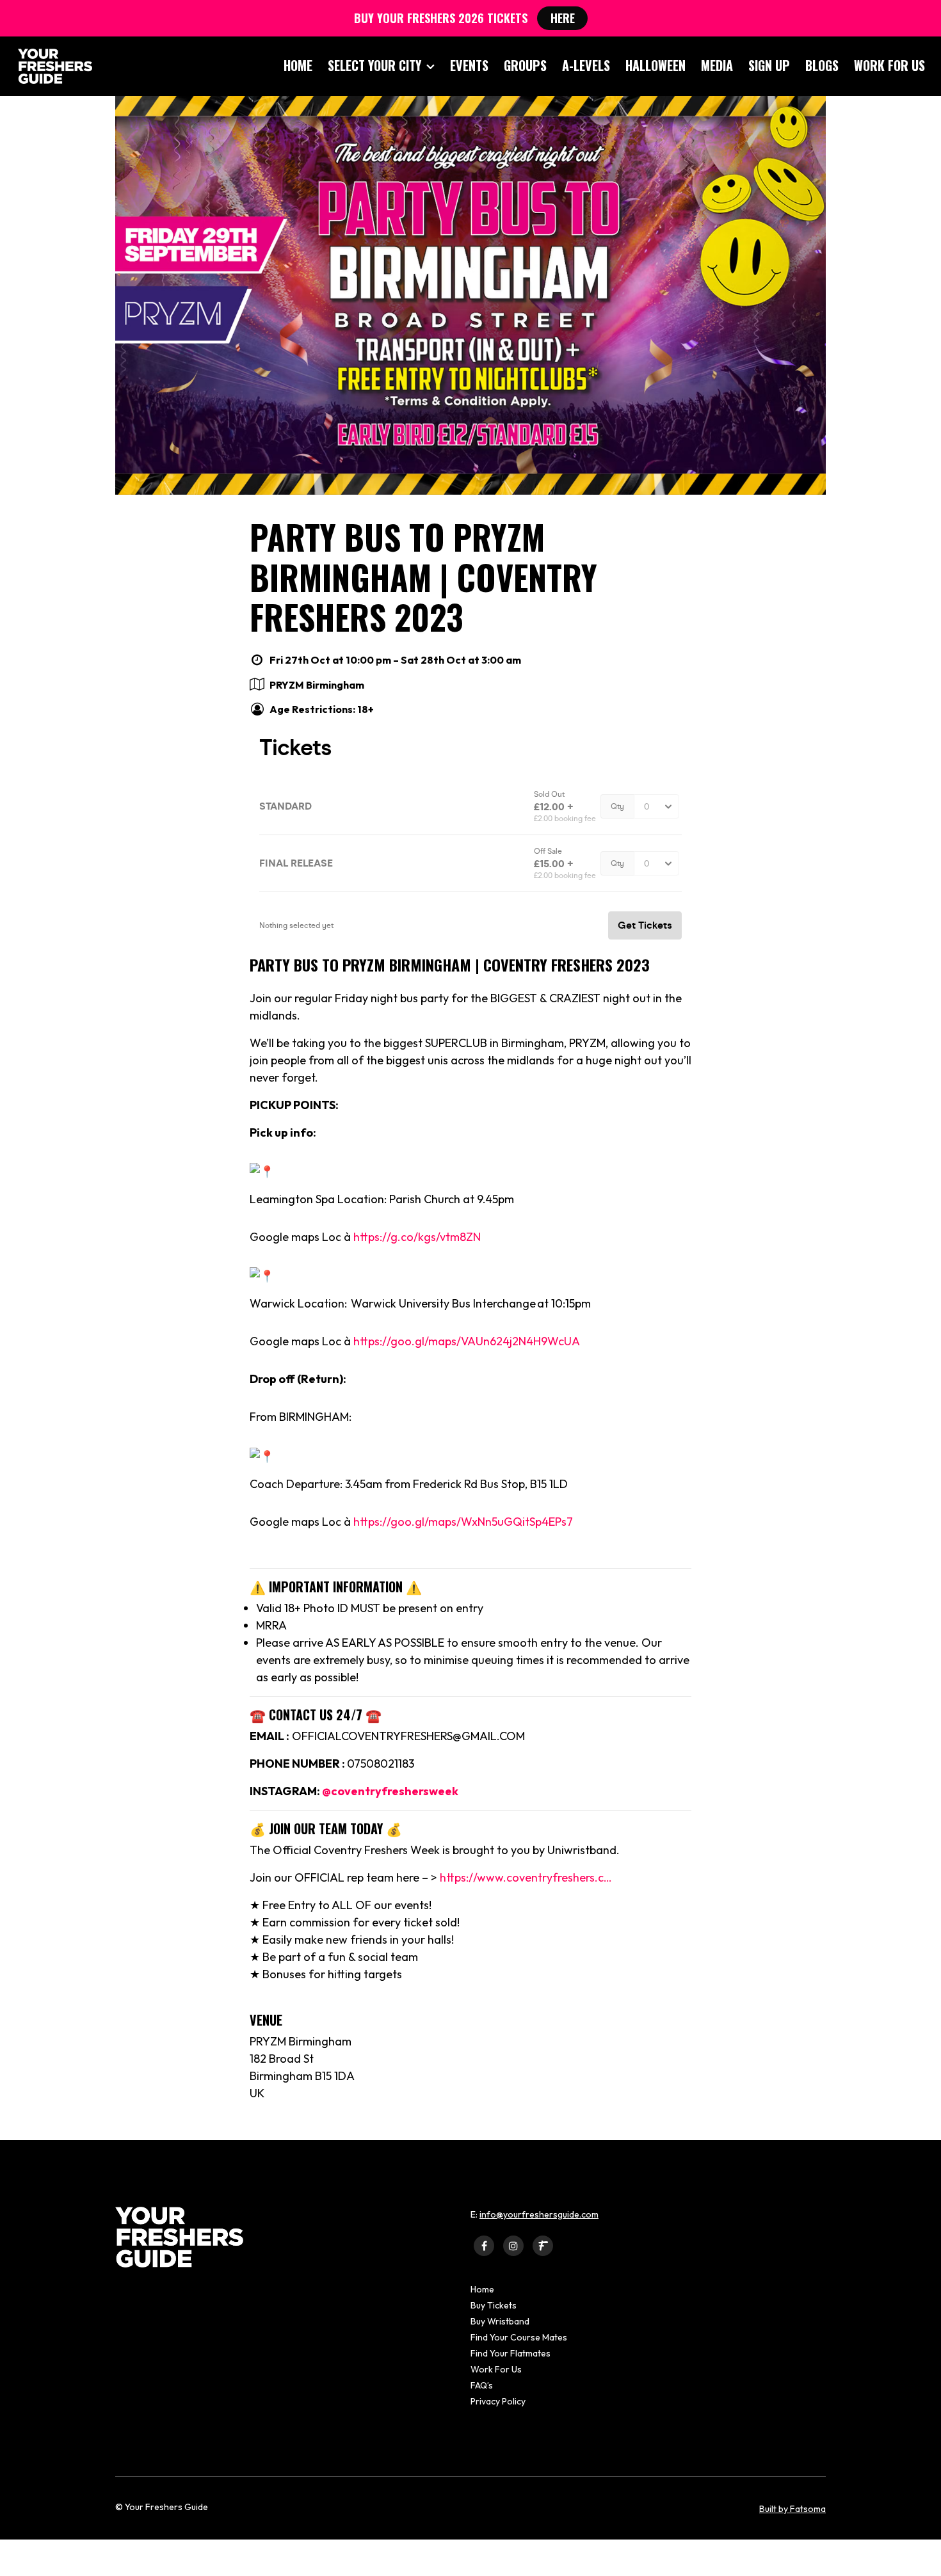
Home (298, 65)
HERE (563, 18)
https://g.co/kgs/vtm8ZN (417, 1237)
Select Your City (374, 65)
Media (717, 65)
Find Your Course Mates (519, 2337)
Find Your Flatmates (511, 2353)
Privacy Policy (498, 2401)
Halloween (655, 65)
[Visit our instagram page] (513, 2245)
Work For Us (889, 65)
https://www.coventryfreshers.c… (526, 1877)
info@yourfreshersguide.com (539, 2214)
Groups (525, 65)
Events (469, 65)
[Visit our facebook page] (484, 2245)
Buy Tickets (494, 2305)
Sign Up (769, 65)
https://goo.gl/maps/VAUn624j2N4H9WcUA (467, 1341)
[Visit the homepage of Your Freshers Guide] (51, 66)
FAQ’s (482, 2385)
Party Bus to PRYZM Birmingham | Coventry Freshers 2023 (423, 577)
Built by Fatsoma (792, 2509)
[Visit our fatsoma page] (543, 2245)
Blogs (822, 65)
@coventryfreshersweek (390, 1791)
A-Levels (586, 65)
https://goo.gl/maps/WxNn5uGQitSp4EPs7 (463, 1522)
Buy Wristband (500, 2321)
